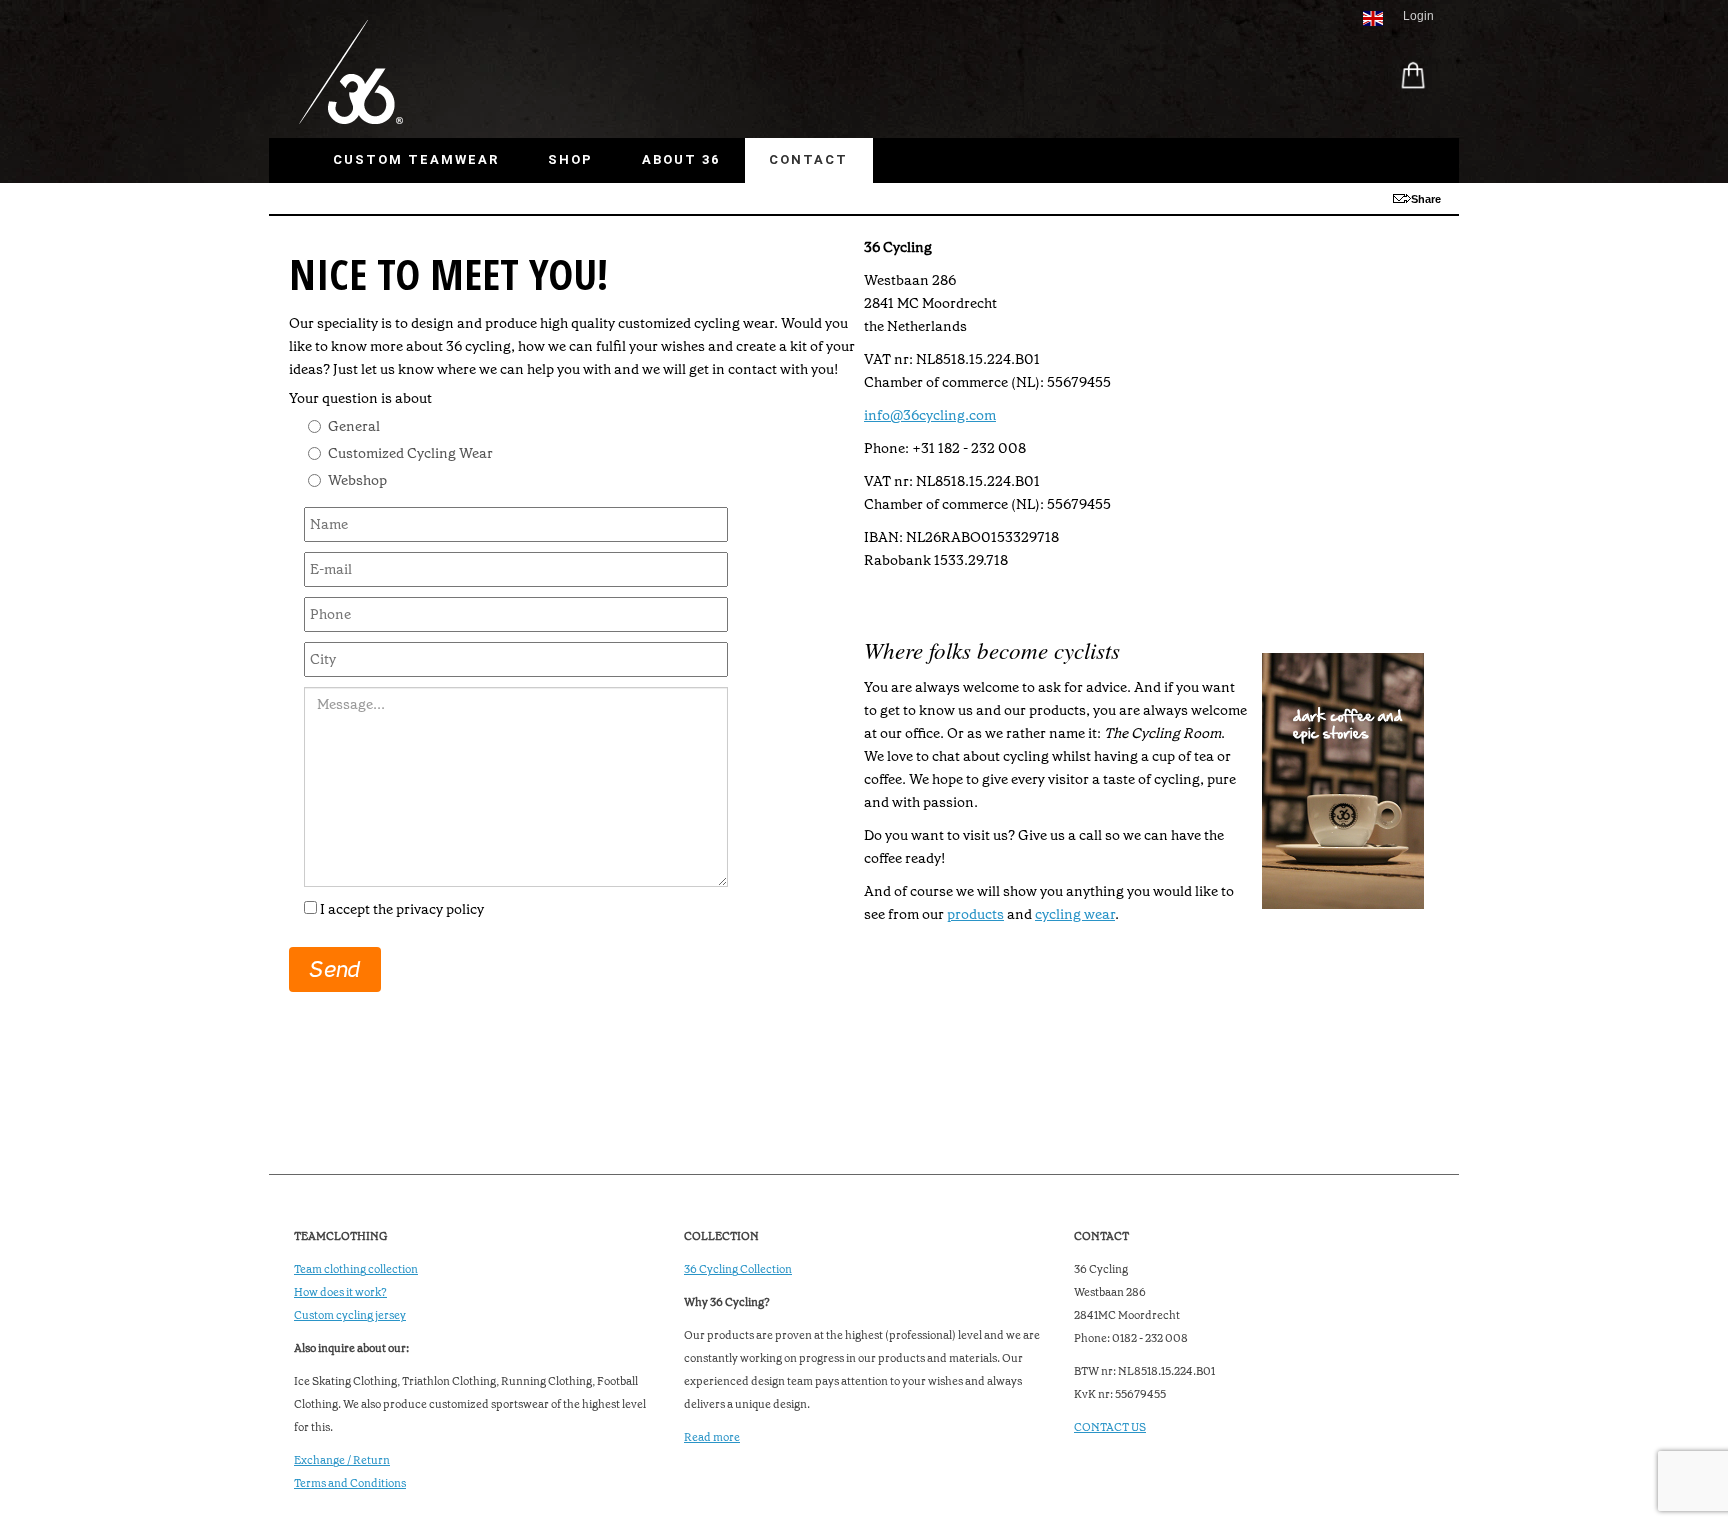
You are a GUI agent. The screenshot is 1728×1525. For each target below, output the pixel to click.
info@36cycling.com (930, 415)
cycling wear (1075, 914)
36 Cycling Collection (738, 1269)
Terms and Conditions (350, 1483)
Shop (570, 159)
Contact (808, 159)
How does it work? (340, 1292)
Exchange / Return (342, 1460)
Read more (712, 1437)
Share (1426, 199)
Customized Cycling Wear (410, 453)
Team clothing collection (356, 1269)
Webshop (357, 480)
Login (1418, 16)
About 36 (681, 159)
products (975, 914)
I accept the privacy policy (402, 909)
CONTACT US (1110, 1427)
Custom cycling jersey (350, 1315)
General (354, 426)
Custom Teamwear (416, 159)
